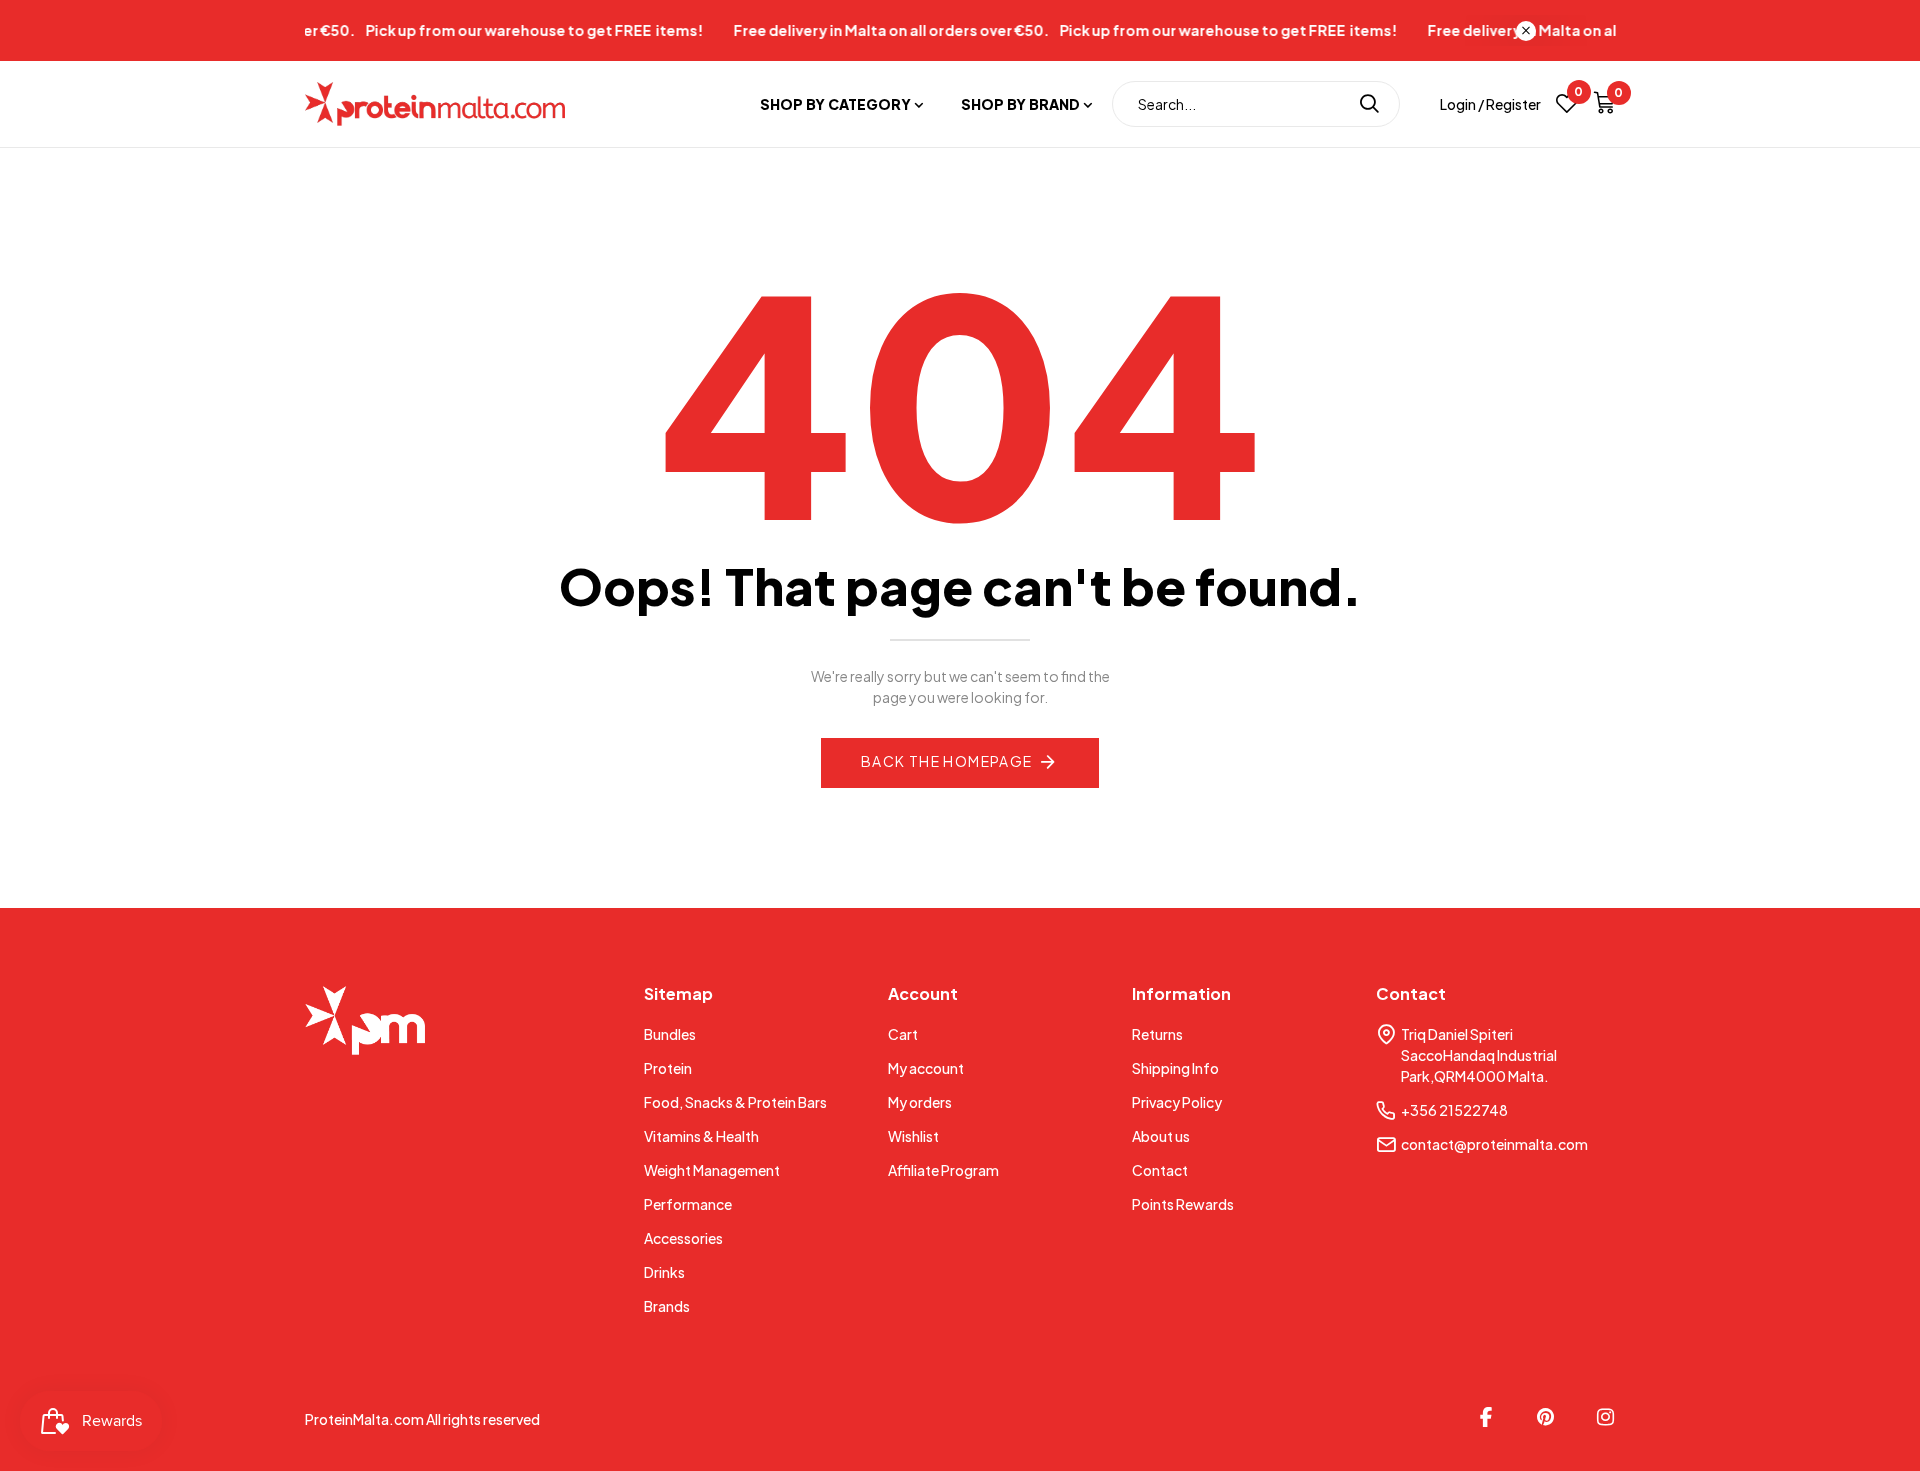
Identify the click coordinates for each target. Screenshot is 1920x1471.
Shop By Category (835, 104)
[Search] (1369, 104)
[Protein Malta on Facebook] (1486, 1417)
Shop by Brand (1020, 104)
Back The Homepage (947, 761)
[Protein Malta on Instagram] (1606, 1417)
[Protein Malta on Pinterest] (1546, 1417)
